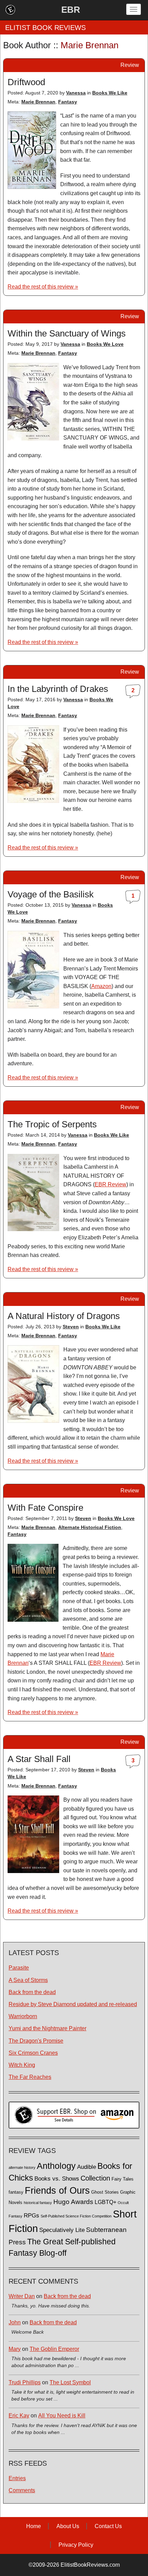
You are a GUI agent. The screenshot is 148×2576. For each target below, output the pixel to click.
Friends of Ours (57, 2191)
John (15, 2322)
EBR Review (110, 1184)
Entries (17, 2478)
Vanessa (76, 93)
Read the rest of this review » (43, 287)
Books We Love (105, 344)
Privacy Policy (76, 2545)
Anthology (56, 2166)
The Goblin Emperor (54, 2349)
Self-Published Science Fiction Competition (76, 2216)
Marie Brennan (38, 102)
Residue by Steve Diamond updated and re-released (73, 2004)
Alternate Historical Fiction (90, 1527)
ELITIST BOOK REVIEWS (45, 28)
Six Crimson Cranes (33, 2053)
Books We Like (110, 93)
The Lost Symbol (70, 2382)
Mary (15, 2349)
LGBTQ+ (105, 2202)
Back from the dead (32, 1992)
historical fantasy (38, 2203)
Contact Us (108, 2526)
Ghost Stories (105, 2192)
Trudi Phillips (25, 2382)
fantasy (16, 2192)
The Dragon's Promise (36, 2041)
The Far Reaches (30, 2077)
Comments (22, 2490)
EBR (71, 10)
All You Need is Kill (62, 2416)
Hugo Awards (73, 2202)
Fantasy (68, 102)
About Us (68, 2526)
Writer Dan (22, 2296)
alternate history (22, 2167)
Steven (71, 1327)
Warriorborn (23, 2016)
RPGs (31, 2216)
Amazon (101, 986)
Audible (87, 2167)
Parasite (19, 1968)
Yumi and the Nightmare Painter (47, 2028)
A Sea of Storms (28, 1980)
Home (34, 2526)
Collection (95, 2178)
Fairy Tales (123, 2179)
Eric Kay (19, 2416)
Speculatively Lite (62, 2230)
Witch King (22, 2065)
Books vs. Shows (57, 2179)
